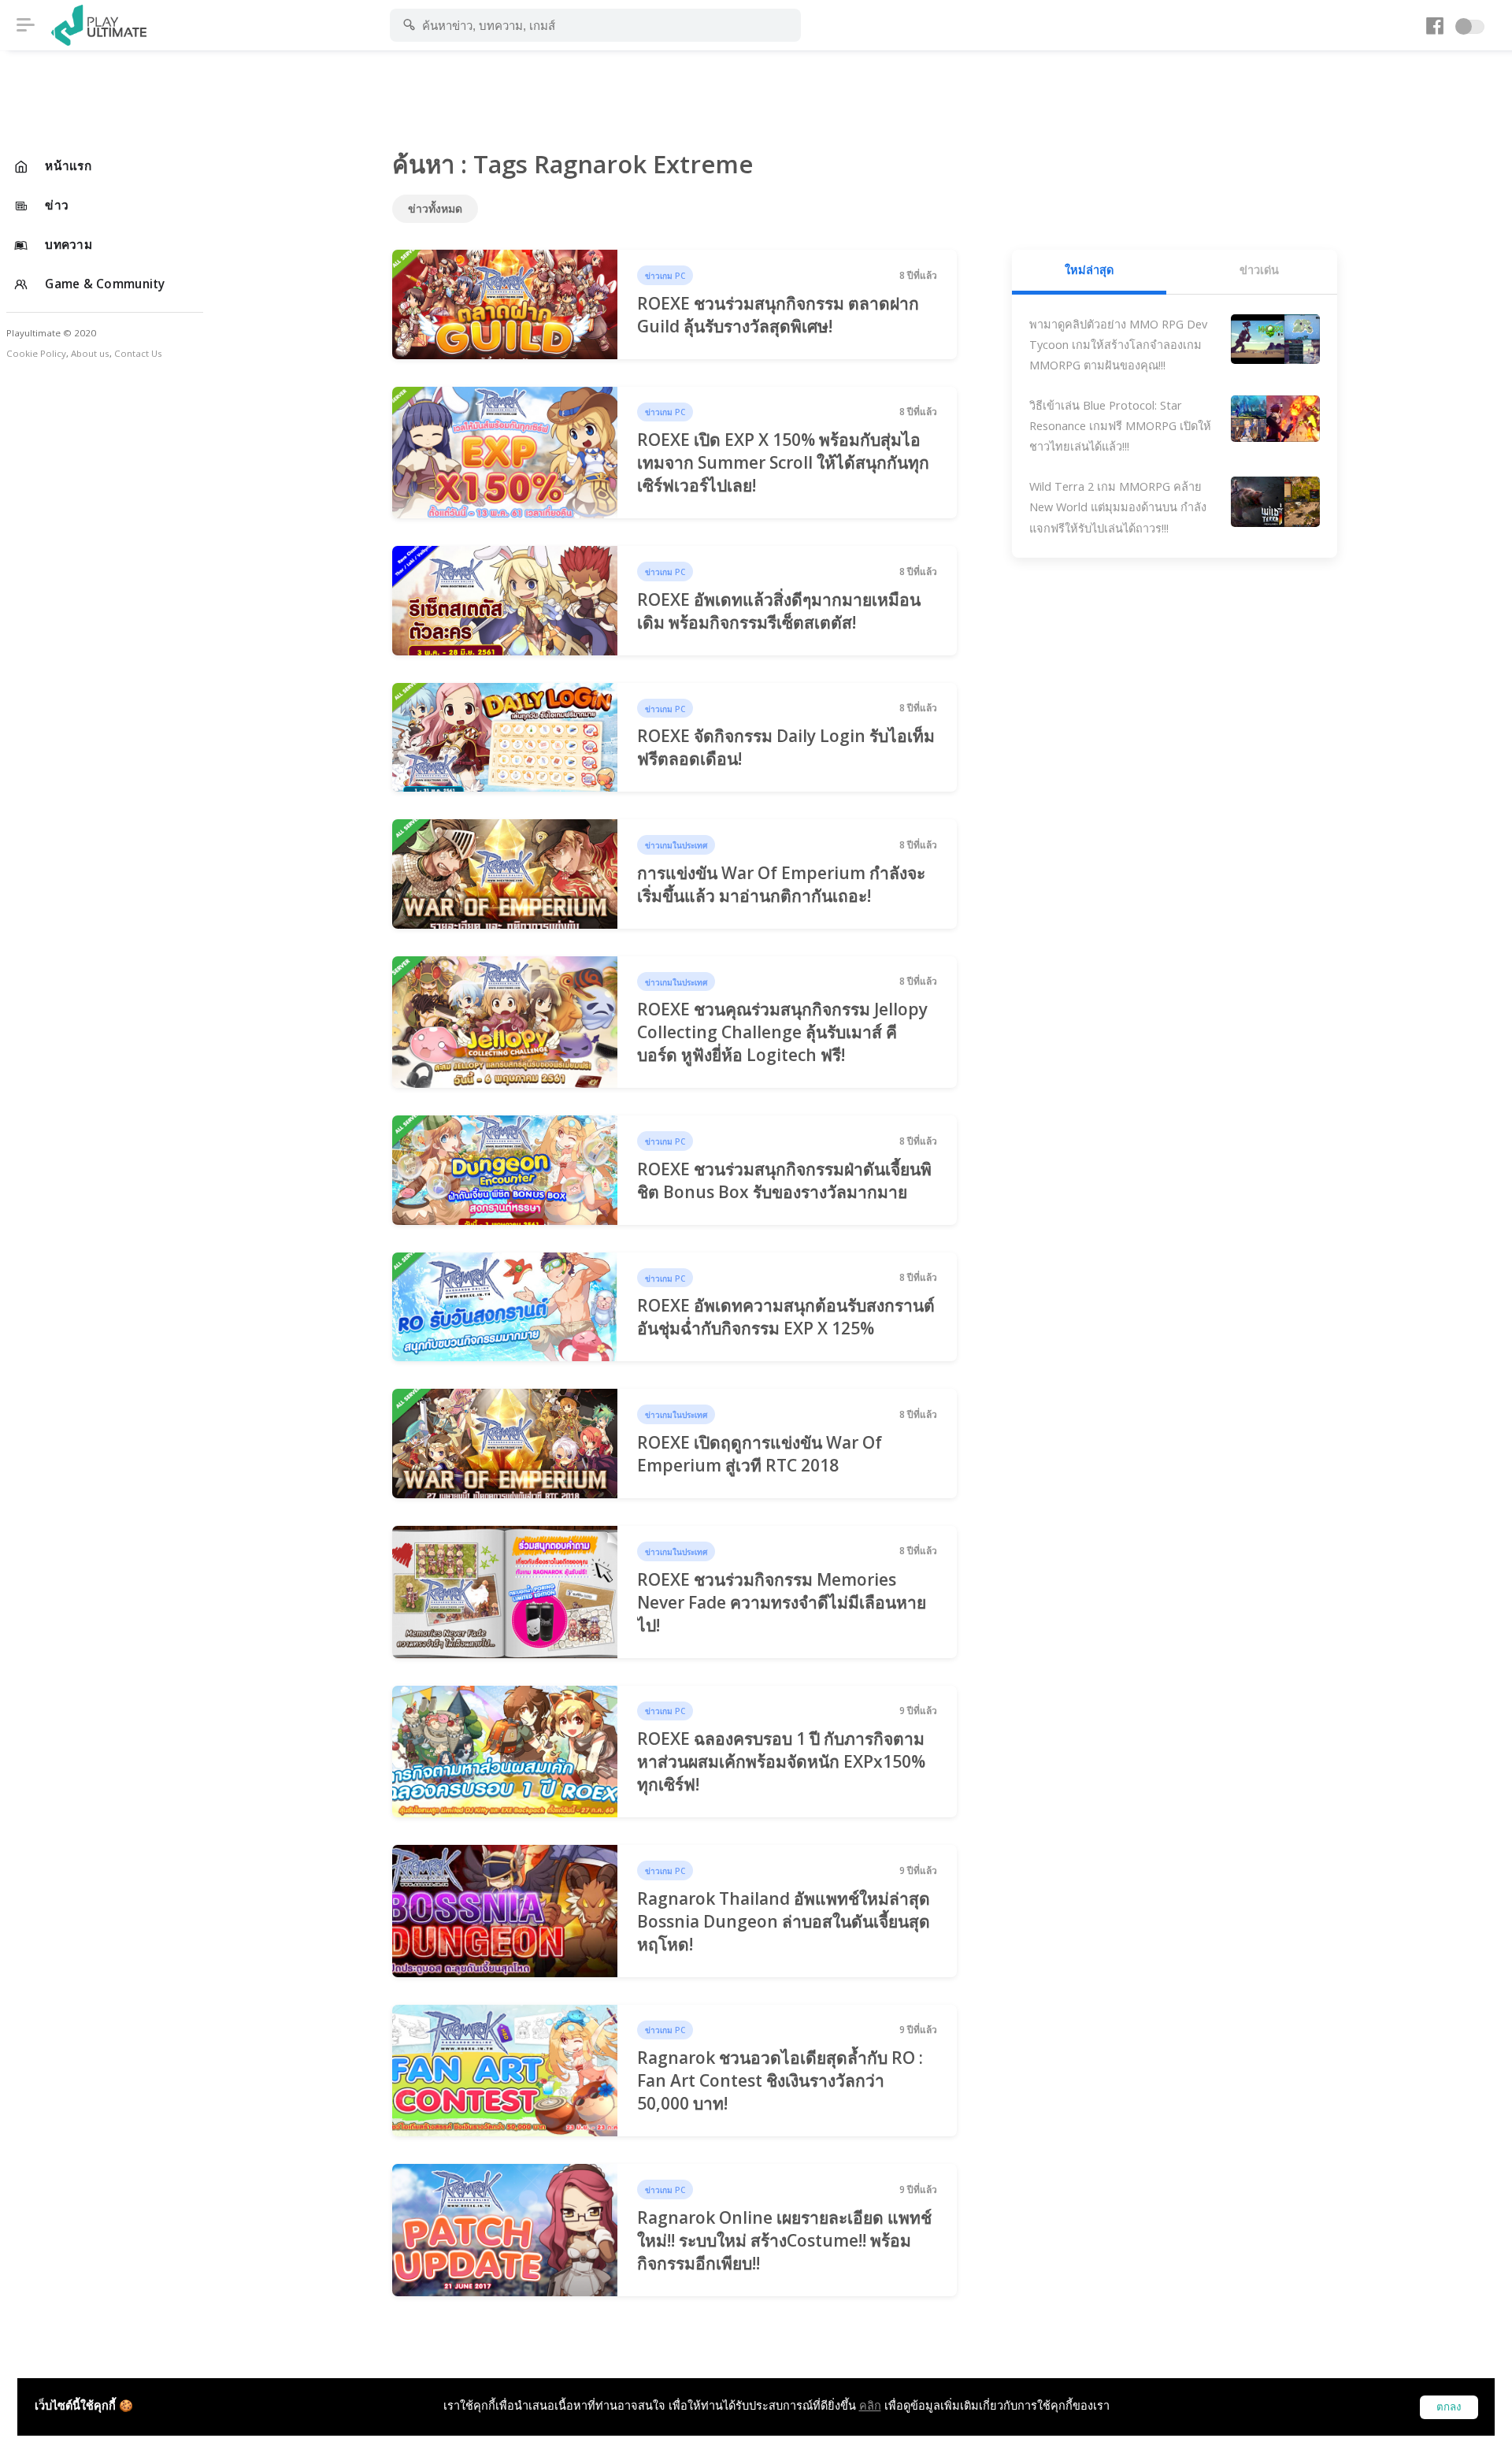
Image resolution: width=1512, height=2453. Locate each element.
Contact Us (138, 353)
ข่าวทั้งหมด (435, 208)
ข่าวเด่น (1259, 270)
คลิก (870, 2405)
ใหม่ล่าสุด (1089, 270)
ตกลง (1449, 2407)
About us (90, 353)
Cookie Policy (36, 353)
